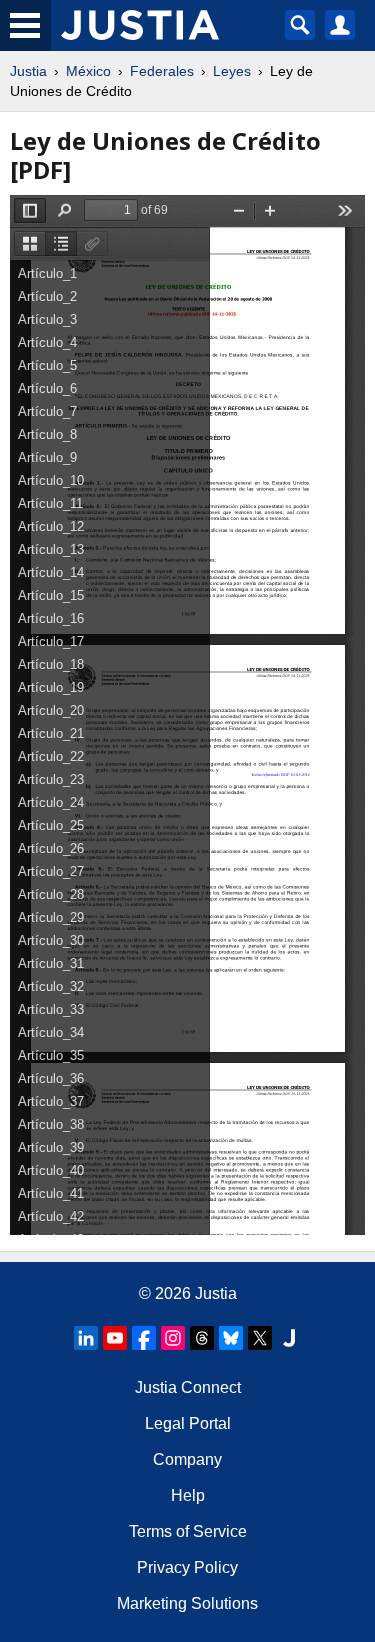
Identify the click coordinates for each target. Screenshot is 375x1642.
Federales (162, 71)
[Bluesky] (231, 1338)
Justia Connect (188, 1387)
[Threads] (202, 1338)
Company (187, 1459)
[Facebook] (144, 1338)
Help (188, 1495)
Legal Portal (188, 1423)
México (88, 71)
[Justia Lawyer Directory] (289, 1338)
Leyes (232, 71)
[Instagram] (173, 1338)
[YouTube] (115, 1338)
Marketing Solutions (187, 1603)
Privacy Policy (187, 1567)
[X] (260, 1338)
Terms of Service (188, 1531)
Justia (28, 71)
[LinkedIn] (86, 1338)
